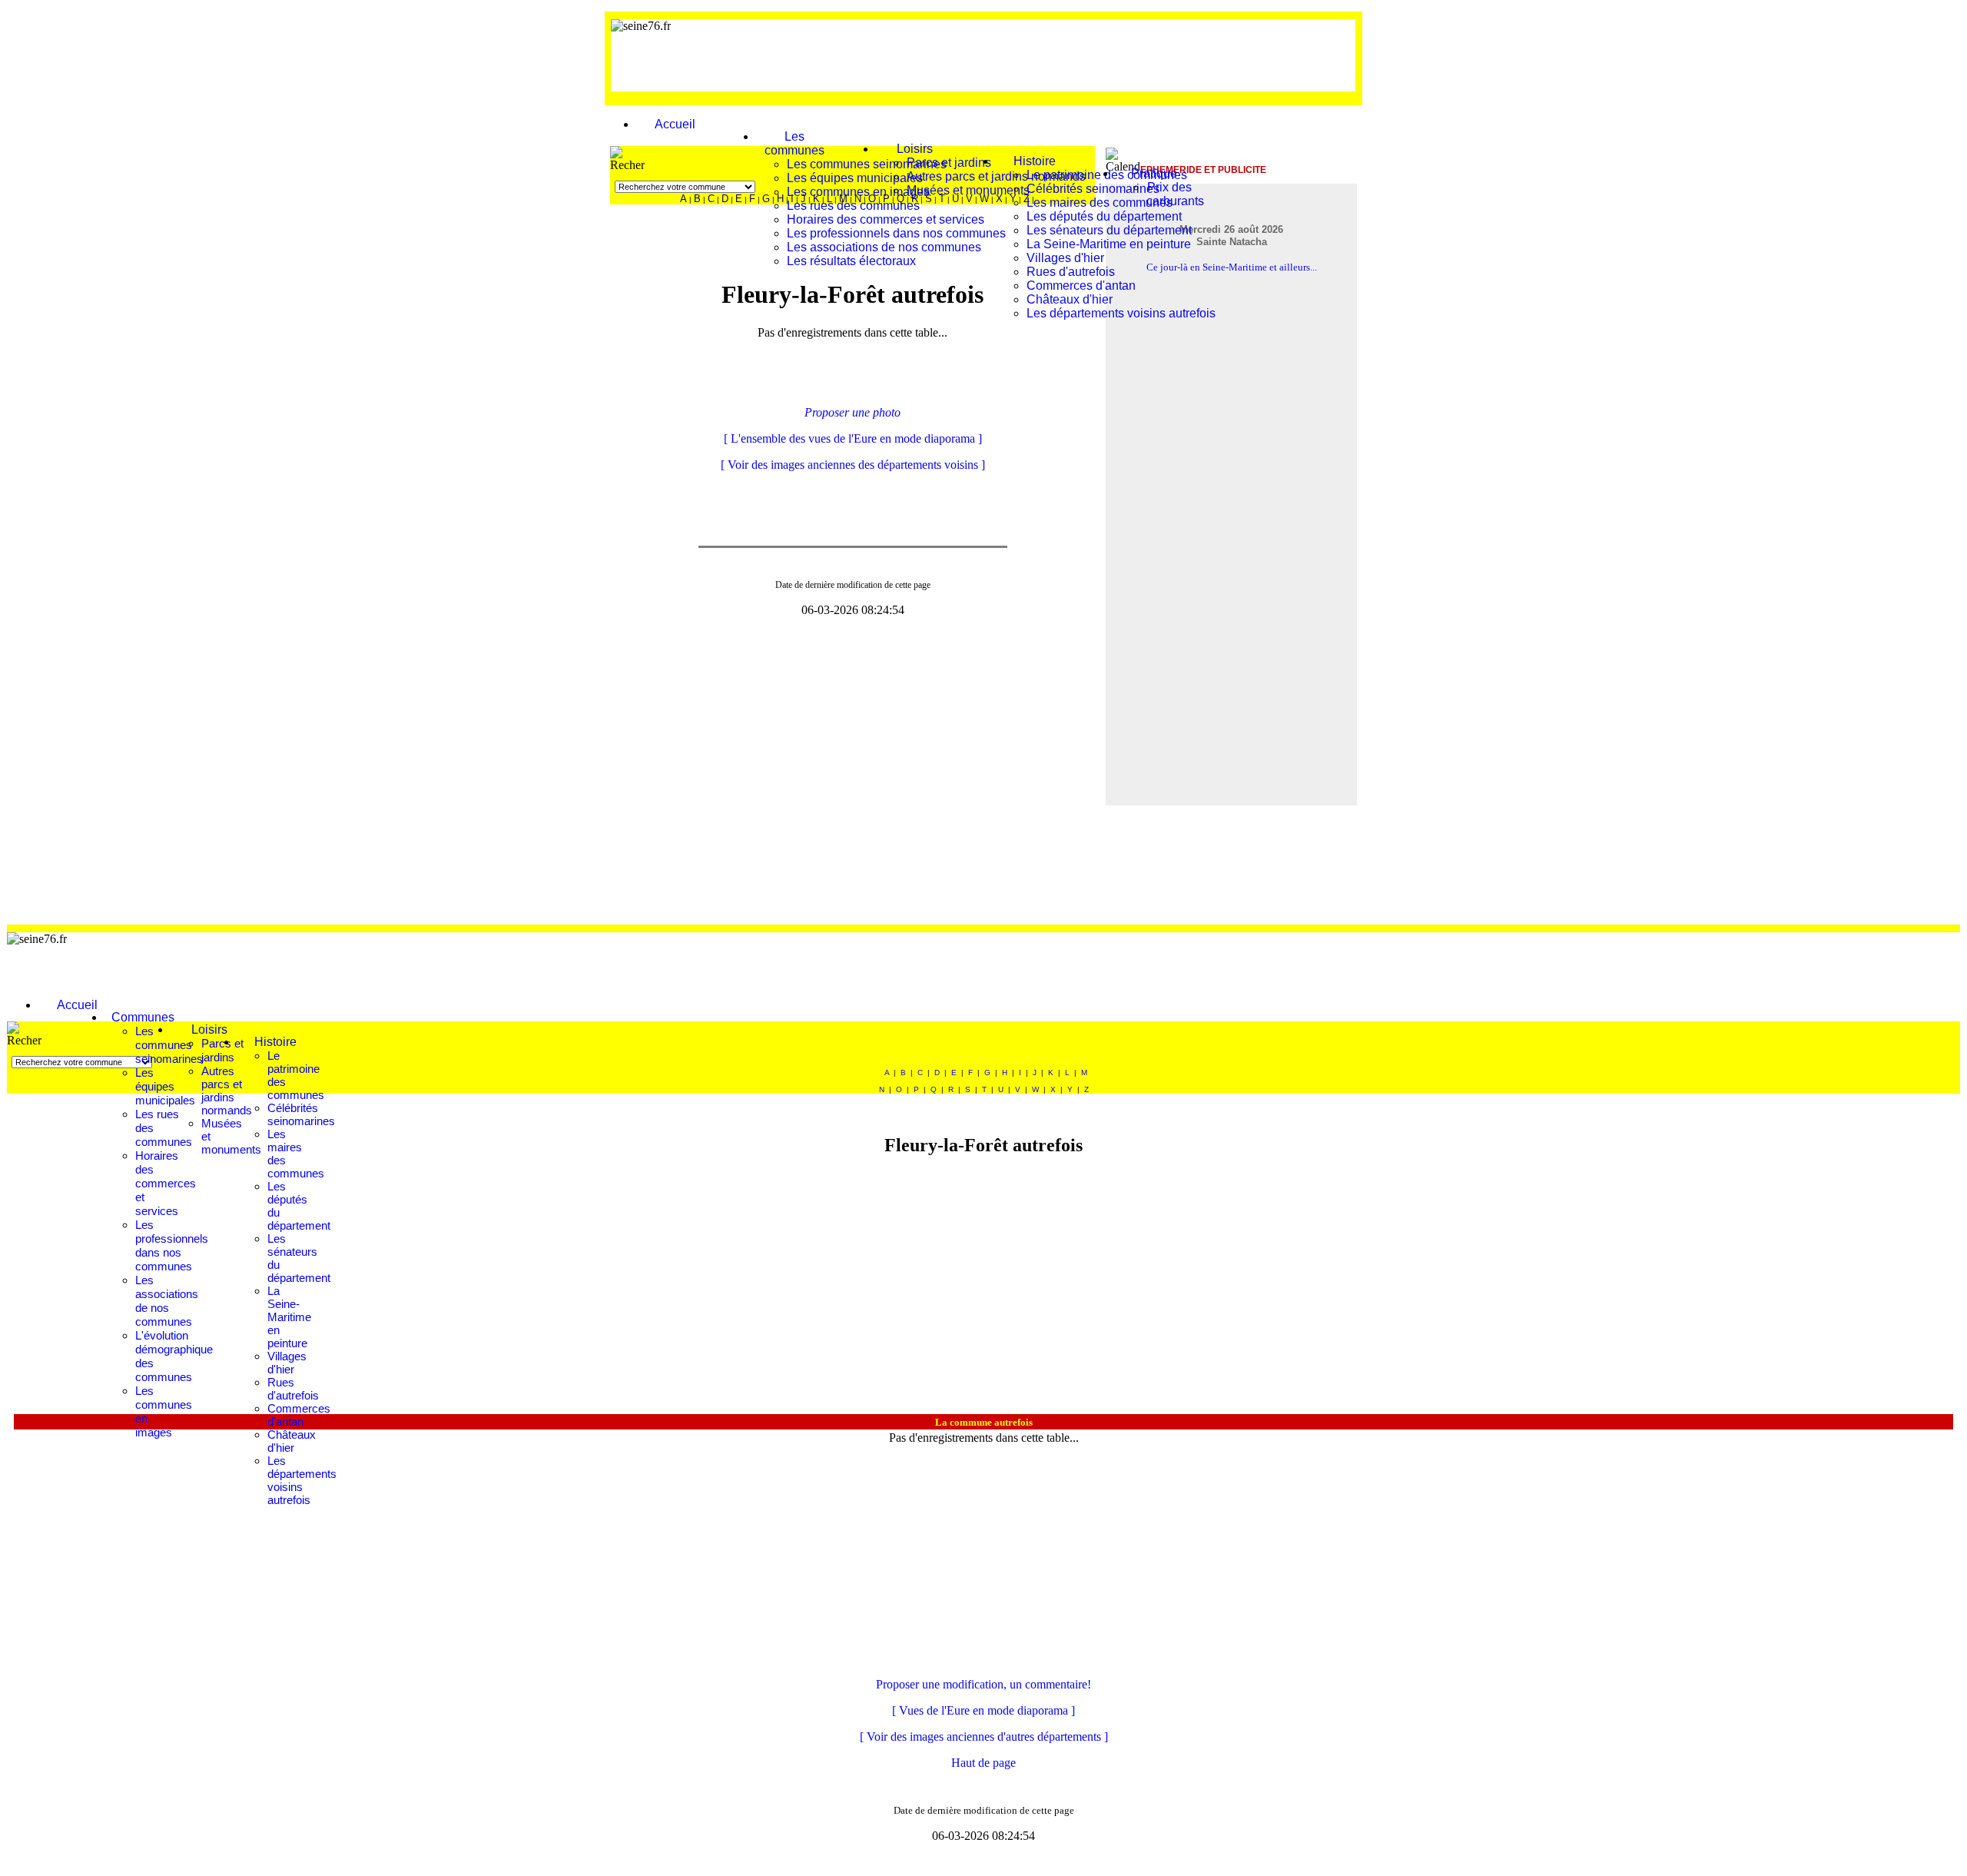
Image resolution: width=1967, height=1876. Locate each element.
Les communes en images (858, 192)
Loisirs (915, 149)
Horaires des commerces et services (886, 219)
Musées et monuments (968, 190)
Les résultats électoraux (851, 261)
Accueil (675, 124)
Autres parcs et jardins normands (227, 1091)
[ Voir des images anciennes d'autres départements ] (984, 1737)
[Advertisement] (1076, 54)
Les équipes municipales (855, 178)
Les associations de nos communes (884, 247)
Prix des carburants (1175, 194)
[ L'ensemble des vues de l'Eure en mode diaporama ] (853, 438)
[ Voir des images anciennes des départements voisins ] (853, 465)
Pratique (1154, 173)
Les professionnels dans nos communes (896, 233)
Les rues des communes (853, 206)
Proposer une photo (852, 412)
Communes (143, 1017)
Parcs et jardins (949, 163)
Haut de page (983, 1763)
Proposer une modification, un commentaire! (983, 1684)
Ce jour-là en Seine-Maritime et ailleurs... (1232, 267)
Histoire (1035, 161)
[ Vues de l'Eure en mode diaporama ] (983, 1710)
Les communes (794, 143)
